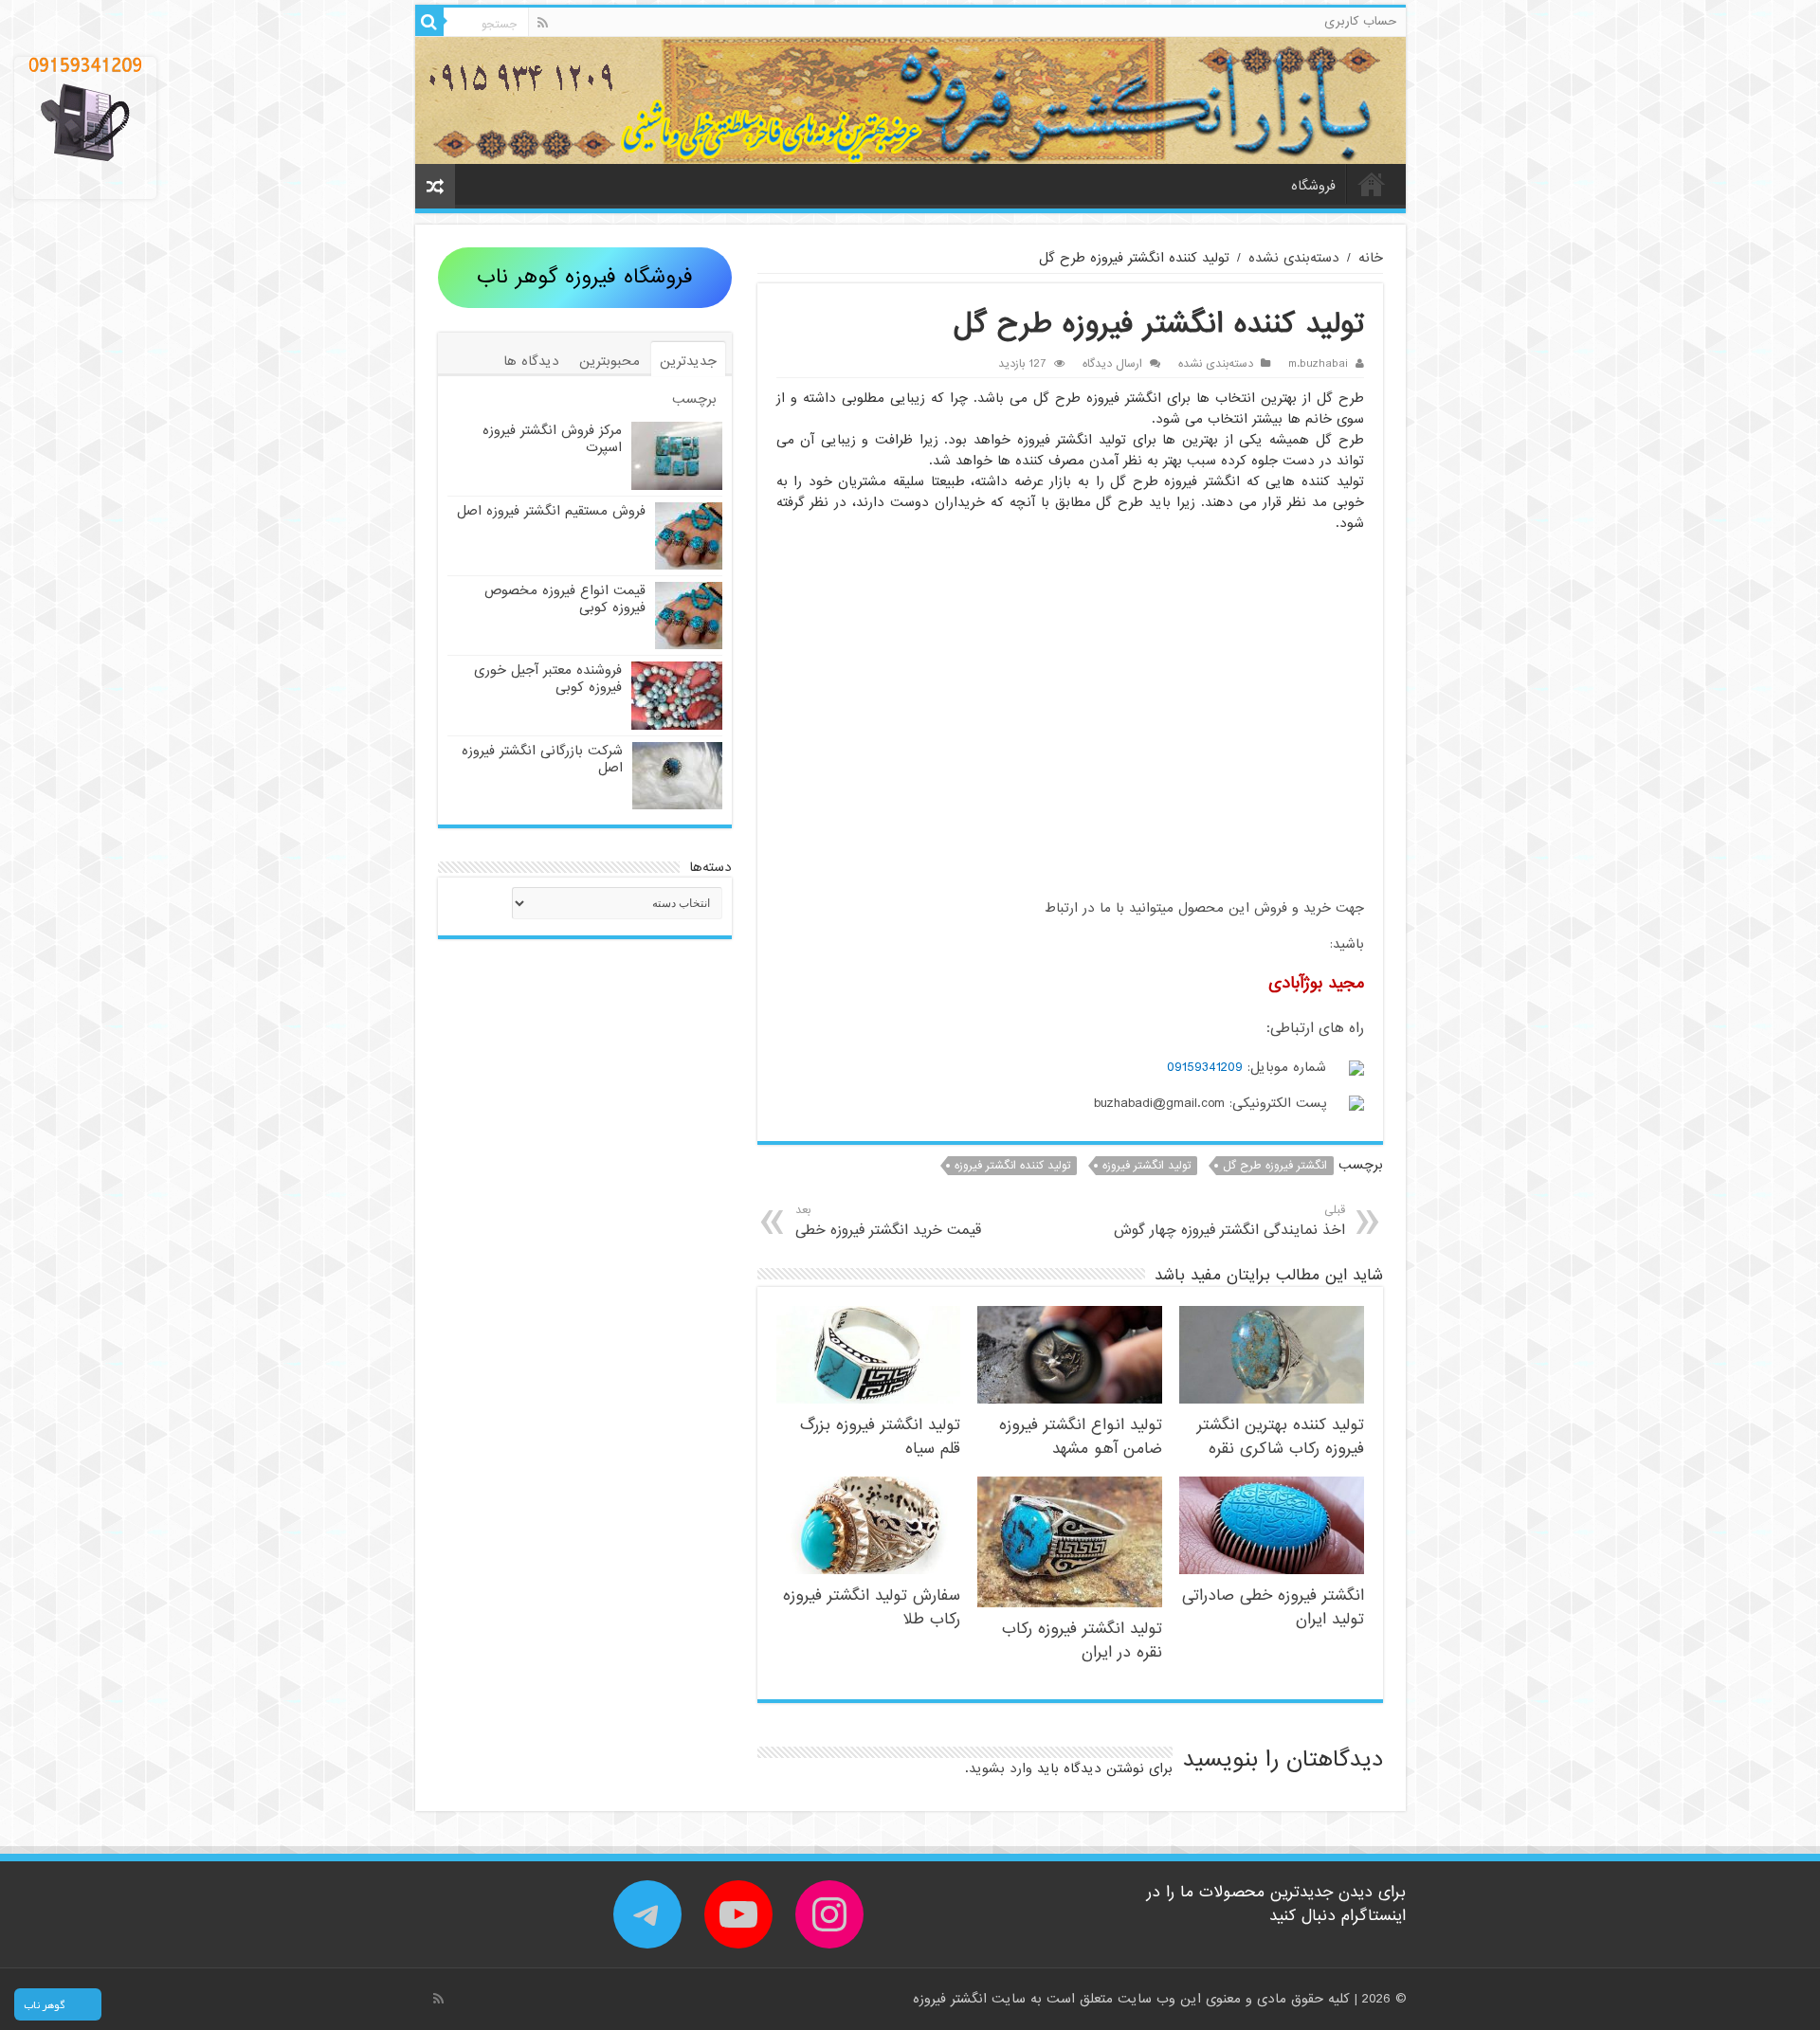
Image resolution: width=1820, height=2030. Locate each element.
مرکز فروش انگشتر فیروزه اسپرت (552, 439)
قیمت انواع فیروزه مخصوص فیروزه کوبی (565, 599)
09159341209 (1205, 1067)
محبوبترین (610, 361)
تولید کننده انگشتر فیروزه (1012, 1166)
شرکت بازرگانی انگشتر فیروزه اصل (542, 759)
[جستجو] (429, 22)
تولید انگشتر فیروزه (1147, 1166)
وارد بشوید (1001, 1768)
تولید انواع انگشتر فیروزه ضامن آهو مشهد (1081, 1437)
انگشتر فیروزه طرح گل (1275, 1166)
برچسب (694, 399)
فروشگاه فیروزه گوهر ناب (585, 277)
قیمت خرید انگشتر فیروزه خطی (888, 1221)
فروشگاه (1313, 186)
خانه (1372, 184)
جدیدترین (688, 361)
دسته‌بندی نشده (1294, 258)
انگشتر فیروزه (952, 1999)
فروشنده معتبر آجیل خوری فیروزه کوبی (548, 679)
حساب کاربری (1360, 21)
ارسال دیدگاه (1112, 364)
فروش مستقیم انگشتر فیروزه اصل (551, 511)
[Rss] (543, 23)
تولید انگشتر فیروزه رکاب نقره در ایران (1082, 1640)
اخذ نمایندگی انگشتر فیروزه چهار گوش (1229, 1221)
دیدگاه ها (531, 361)
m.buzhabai (1318, 364)
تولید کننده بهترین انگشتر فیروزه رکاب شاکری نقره (1281, 1437)
